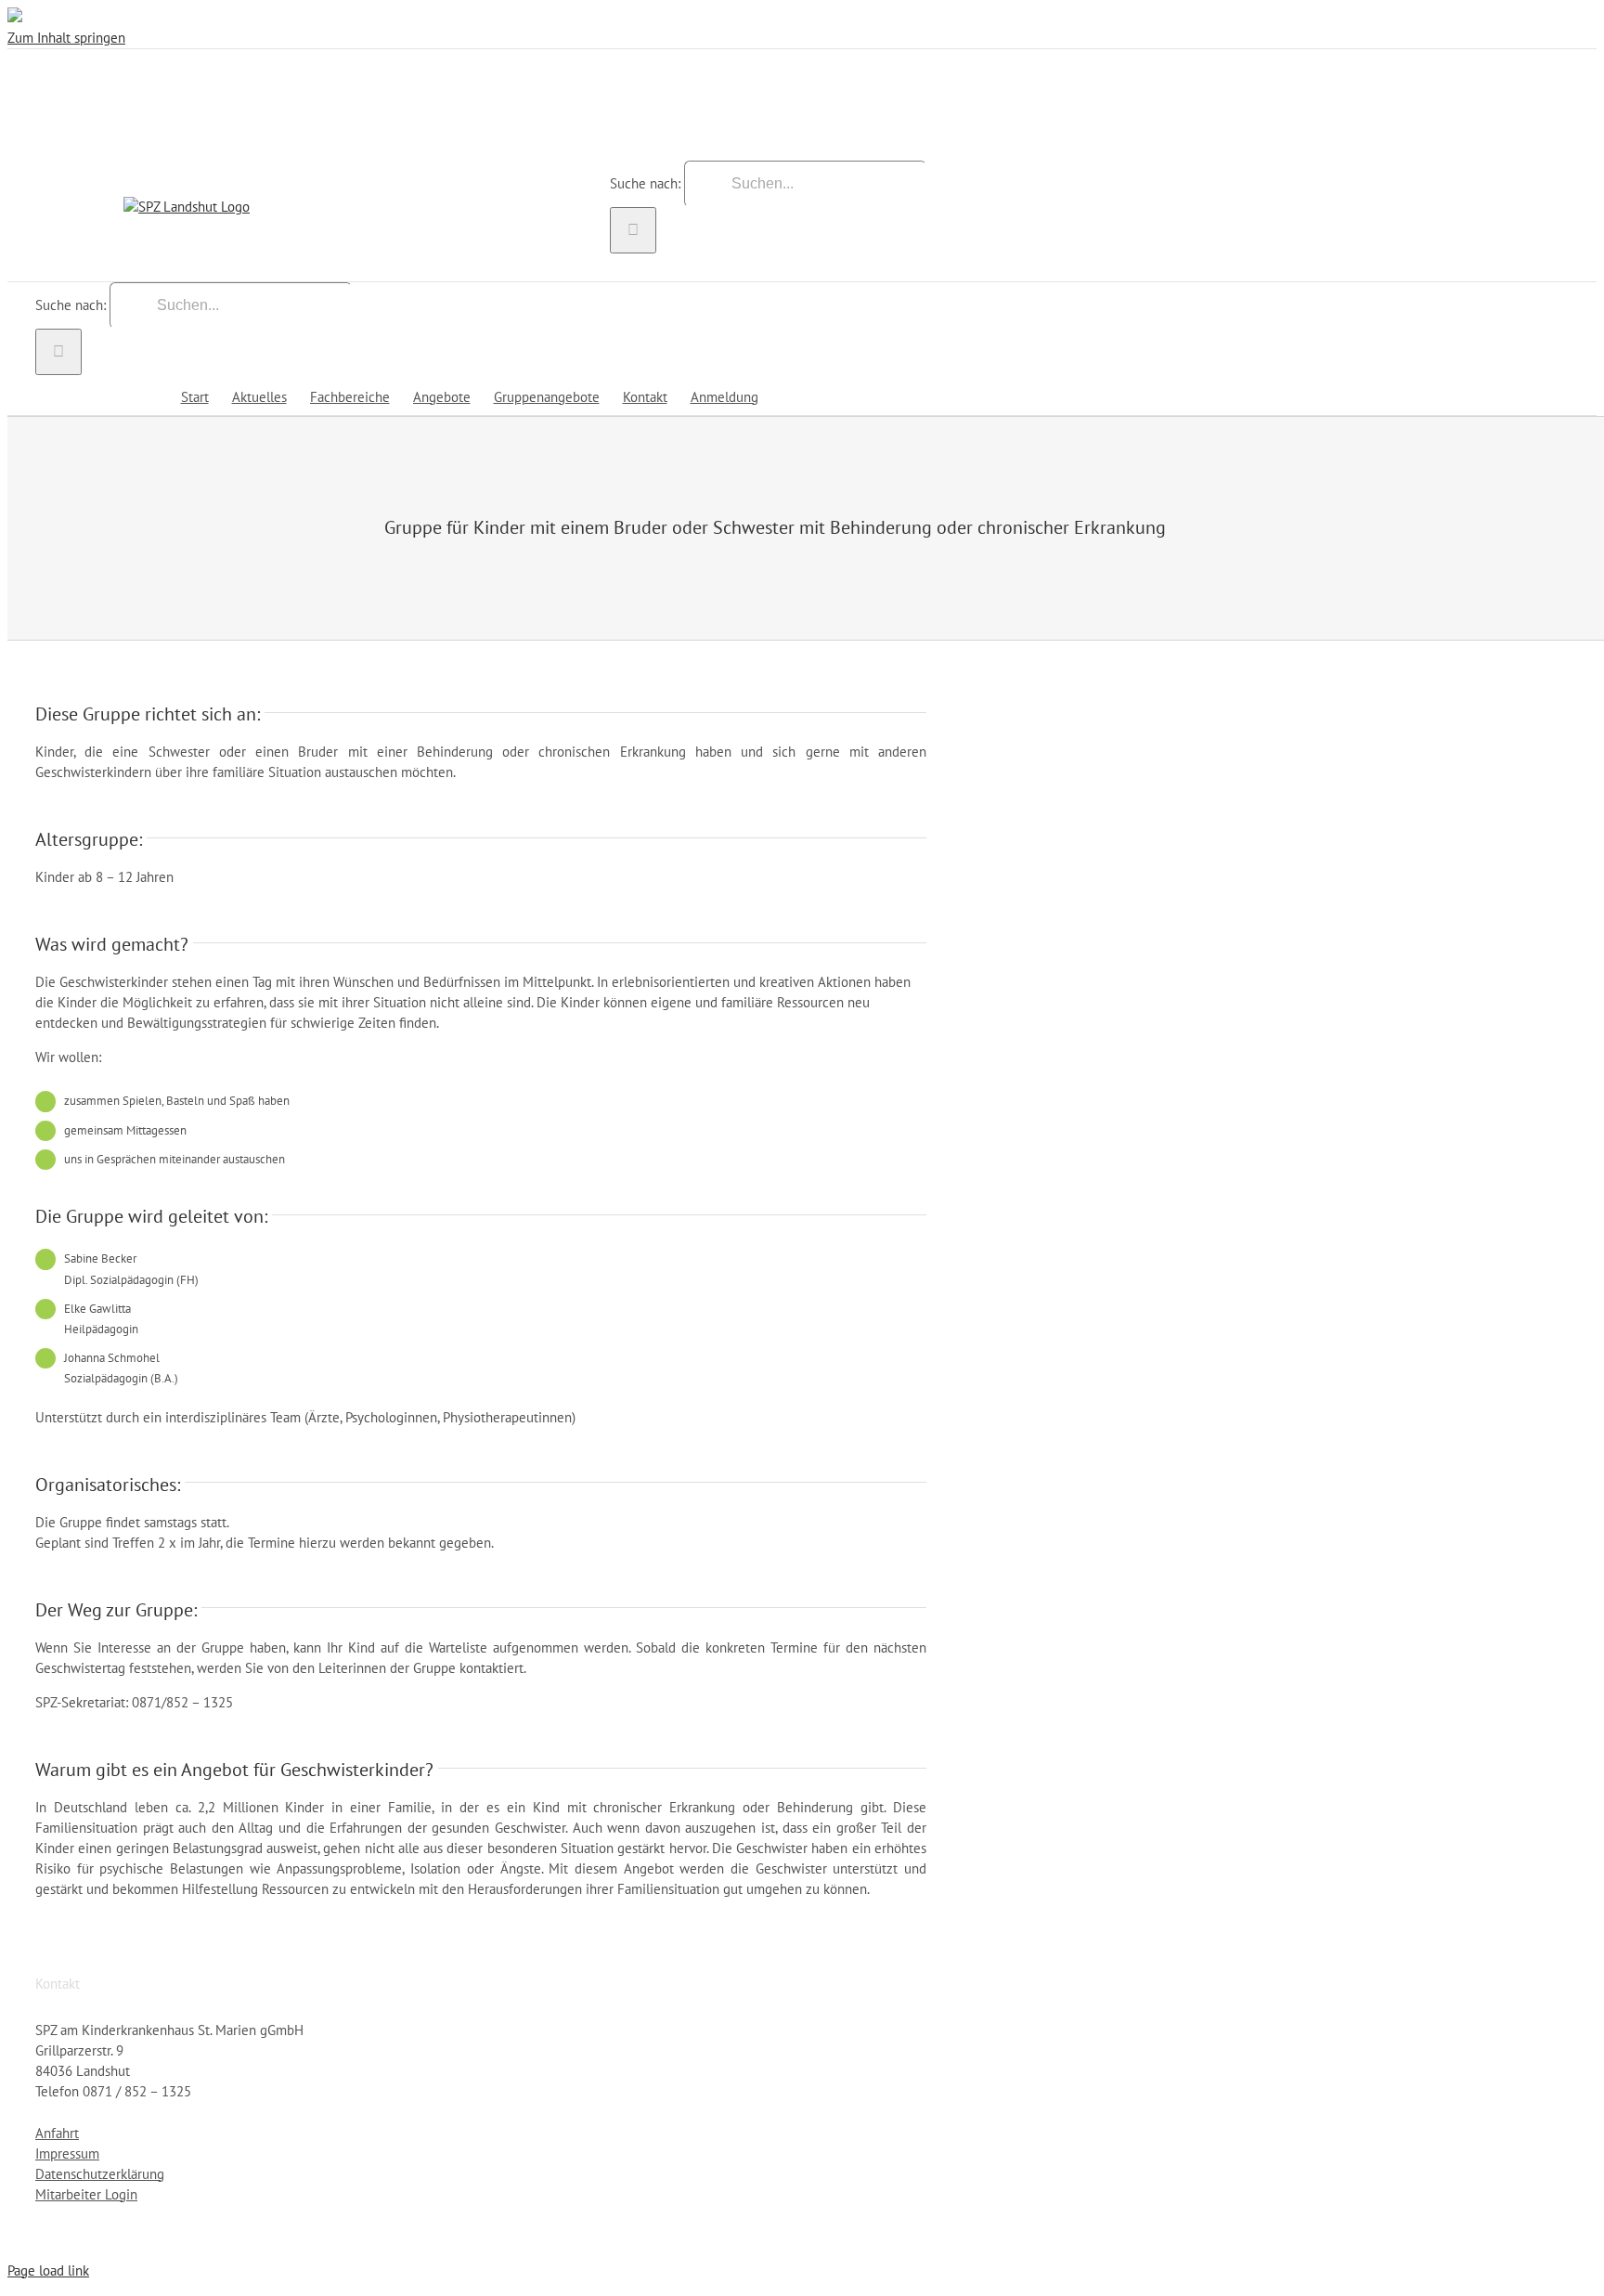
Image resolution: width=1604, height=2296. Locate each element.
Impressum (67, 2153)
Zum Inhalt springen (66, 38)
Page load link (48, 2270)
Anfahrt (57, 2133)
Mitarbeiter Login (86, 2194)
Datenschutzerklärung (100, 2174)
